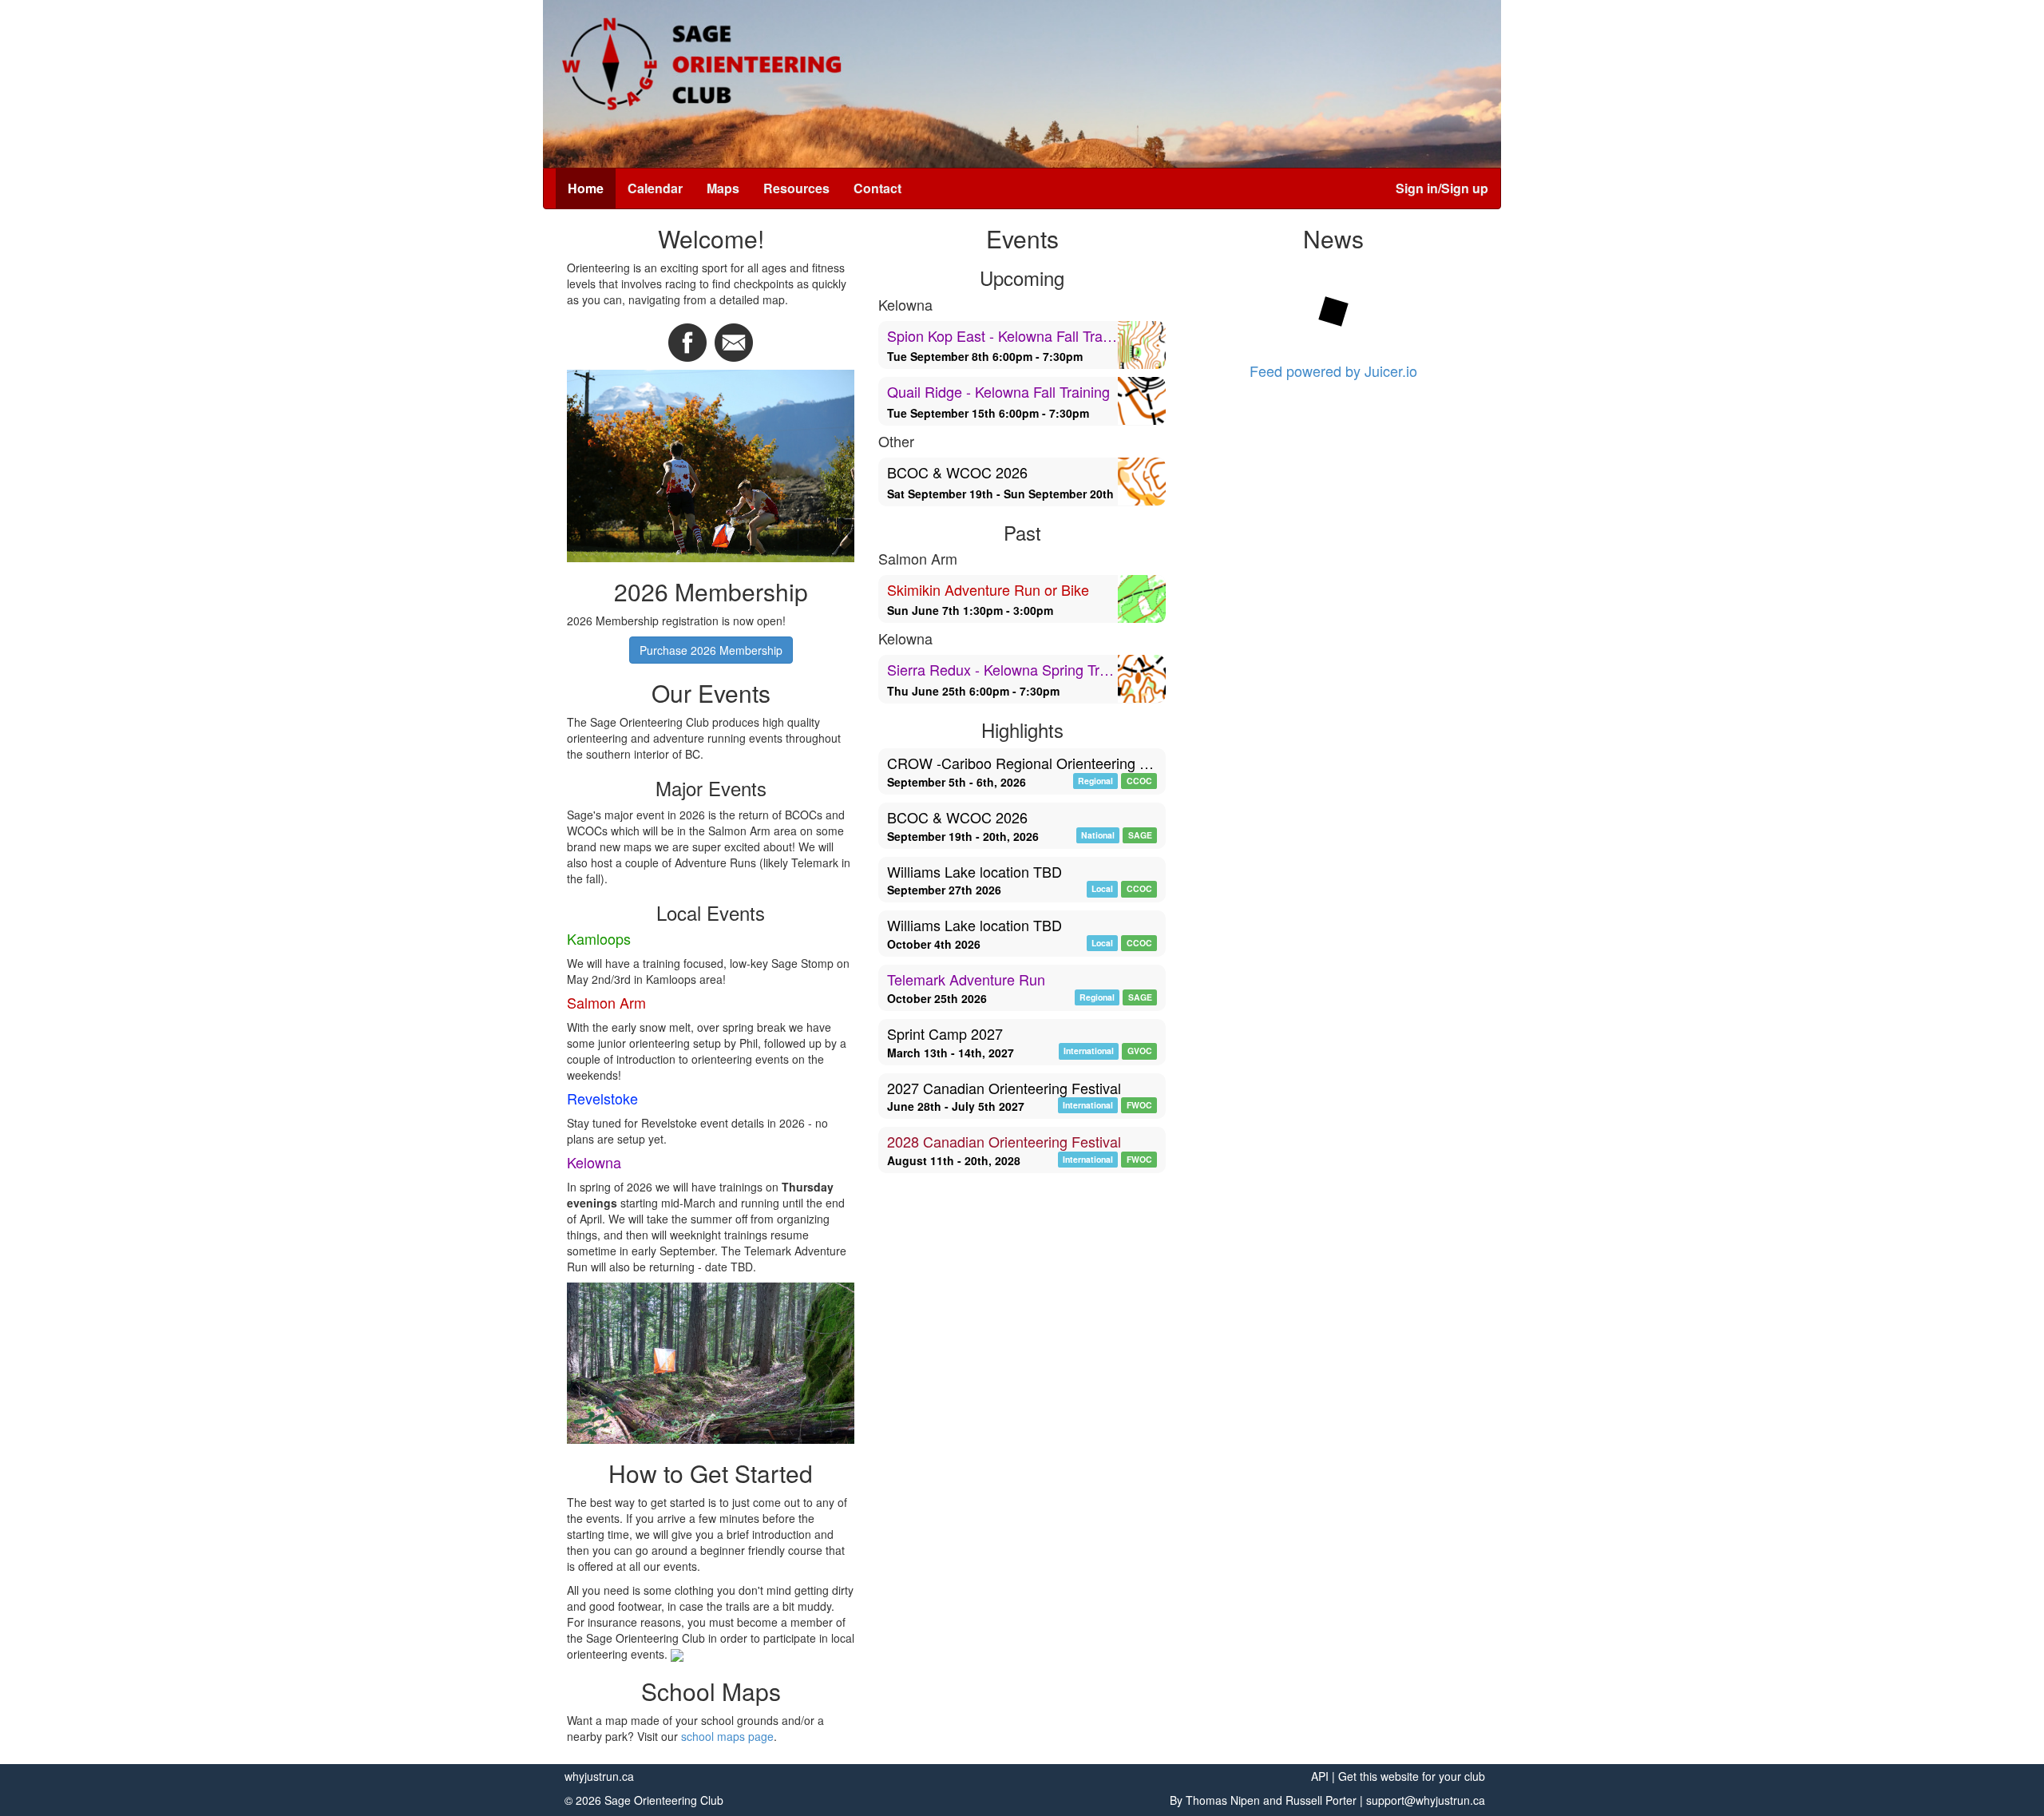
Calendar (655, 188)
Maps (723, 188)
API (1320, 1776)
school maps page (727, 1736)
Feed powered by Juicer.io (1333, 371)
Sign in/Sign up (1442, 188)
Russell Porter (1321, 1800)
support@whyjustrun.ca (1426, 1800)
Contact (877, 188)
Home (586, 188)
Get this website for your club (1412, 1776)
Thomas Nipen (1223, 1800)
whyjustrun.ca (599, 1776)
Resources (796, 188)
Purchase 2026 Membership (711, 650)
